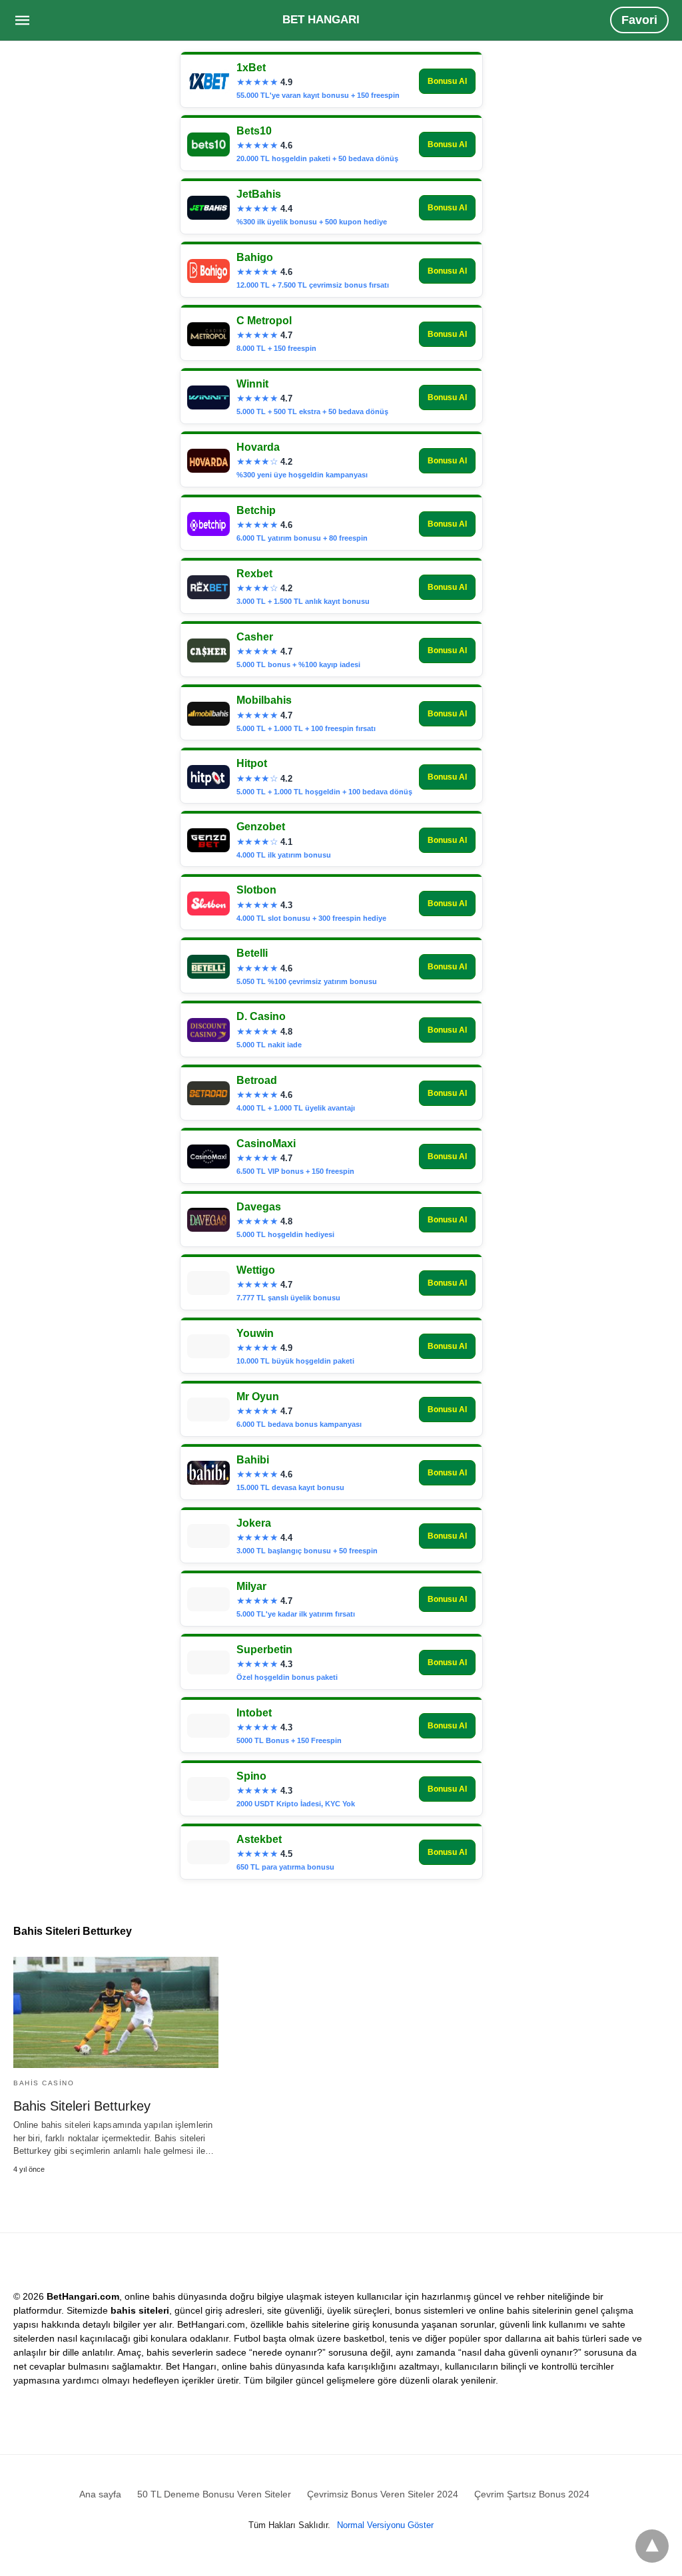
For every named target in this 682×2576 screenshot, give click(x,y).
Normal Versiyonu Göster (385, 2525)
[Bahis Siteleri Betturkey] (116, 2012)
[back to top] (652, 2546)
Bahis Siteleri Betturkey (82, 2106)
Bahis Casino (44, 2083)
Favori (639, 20)
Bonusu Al (447, 81)
